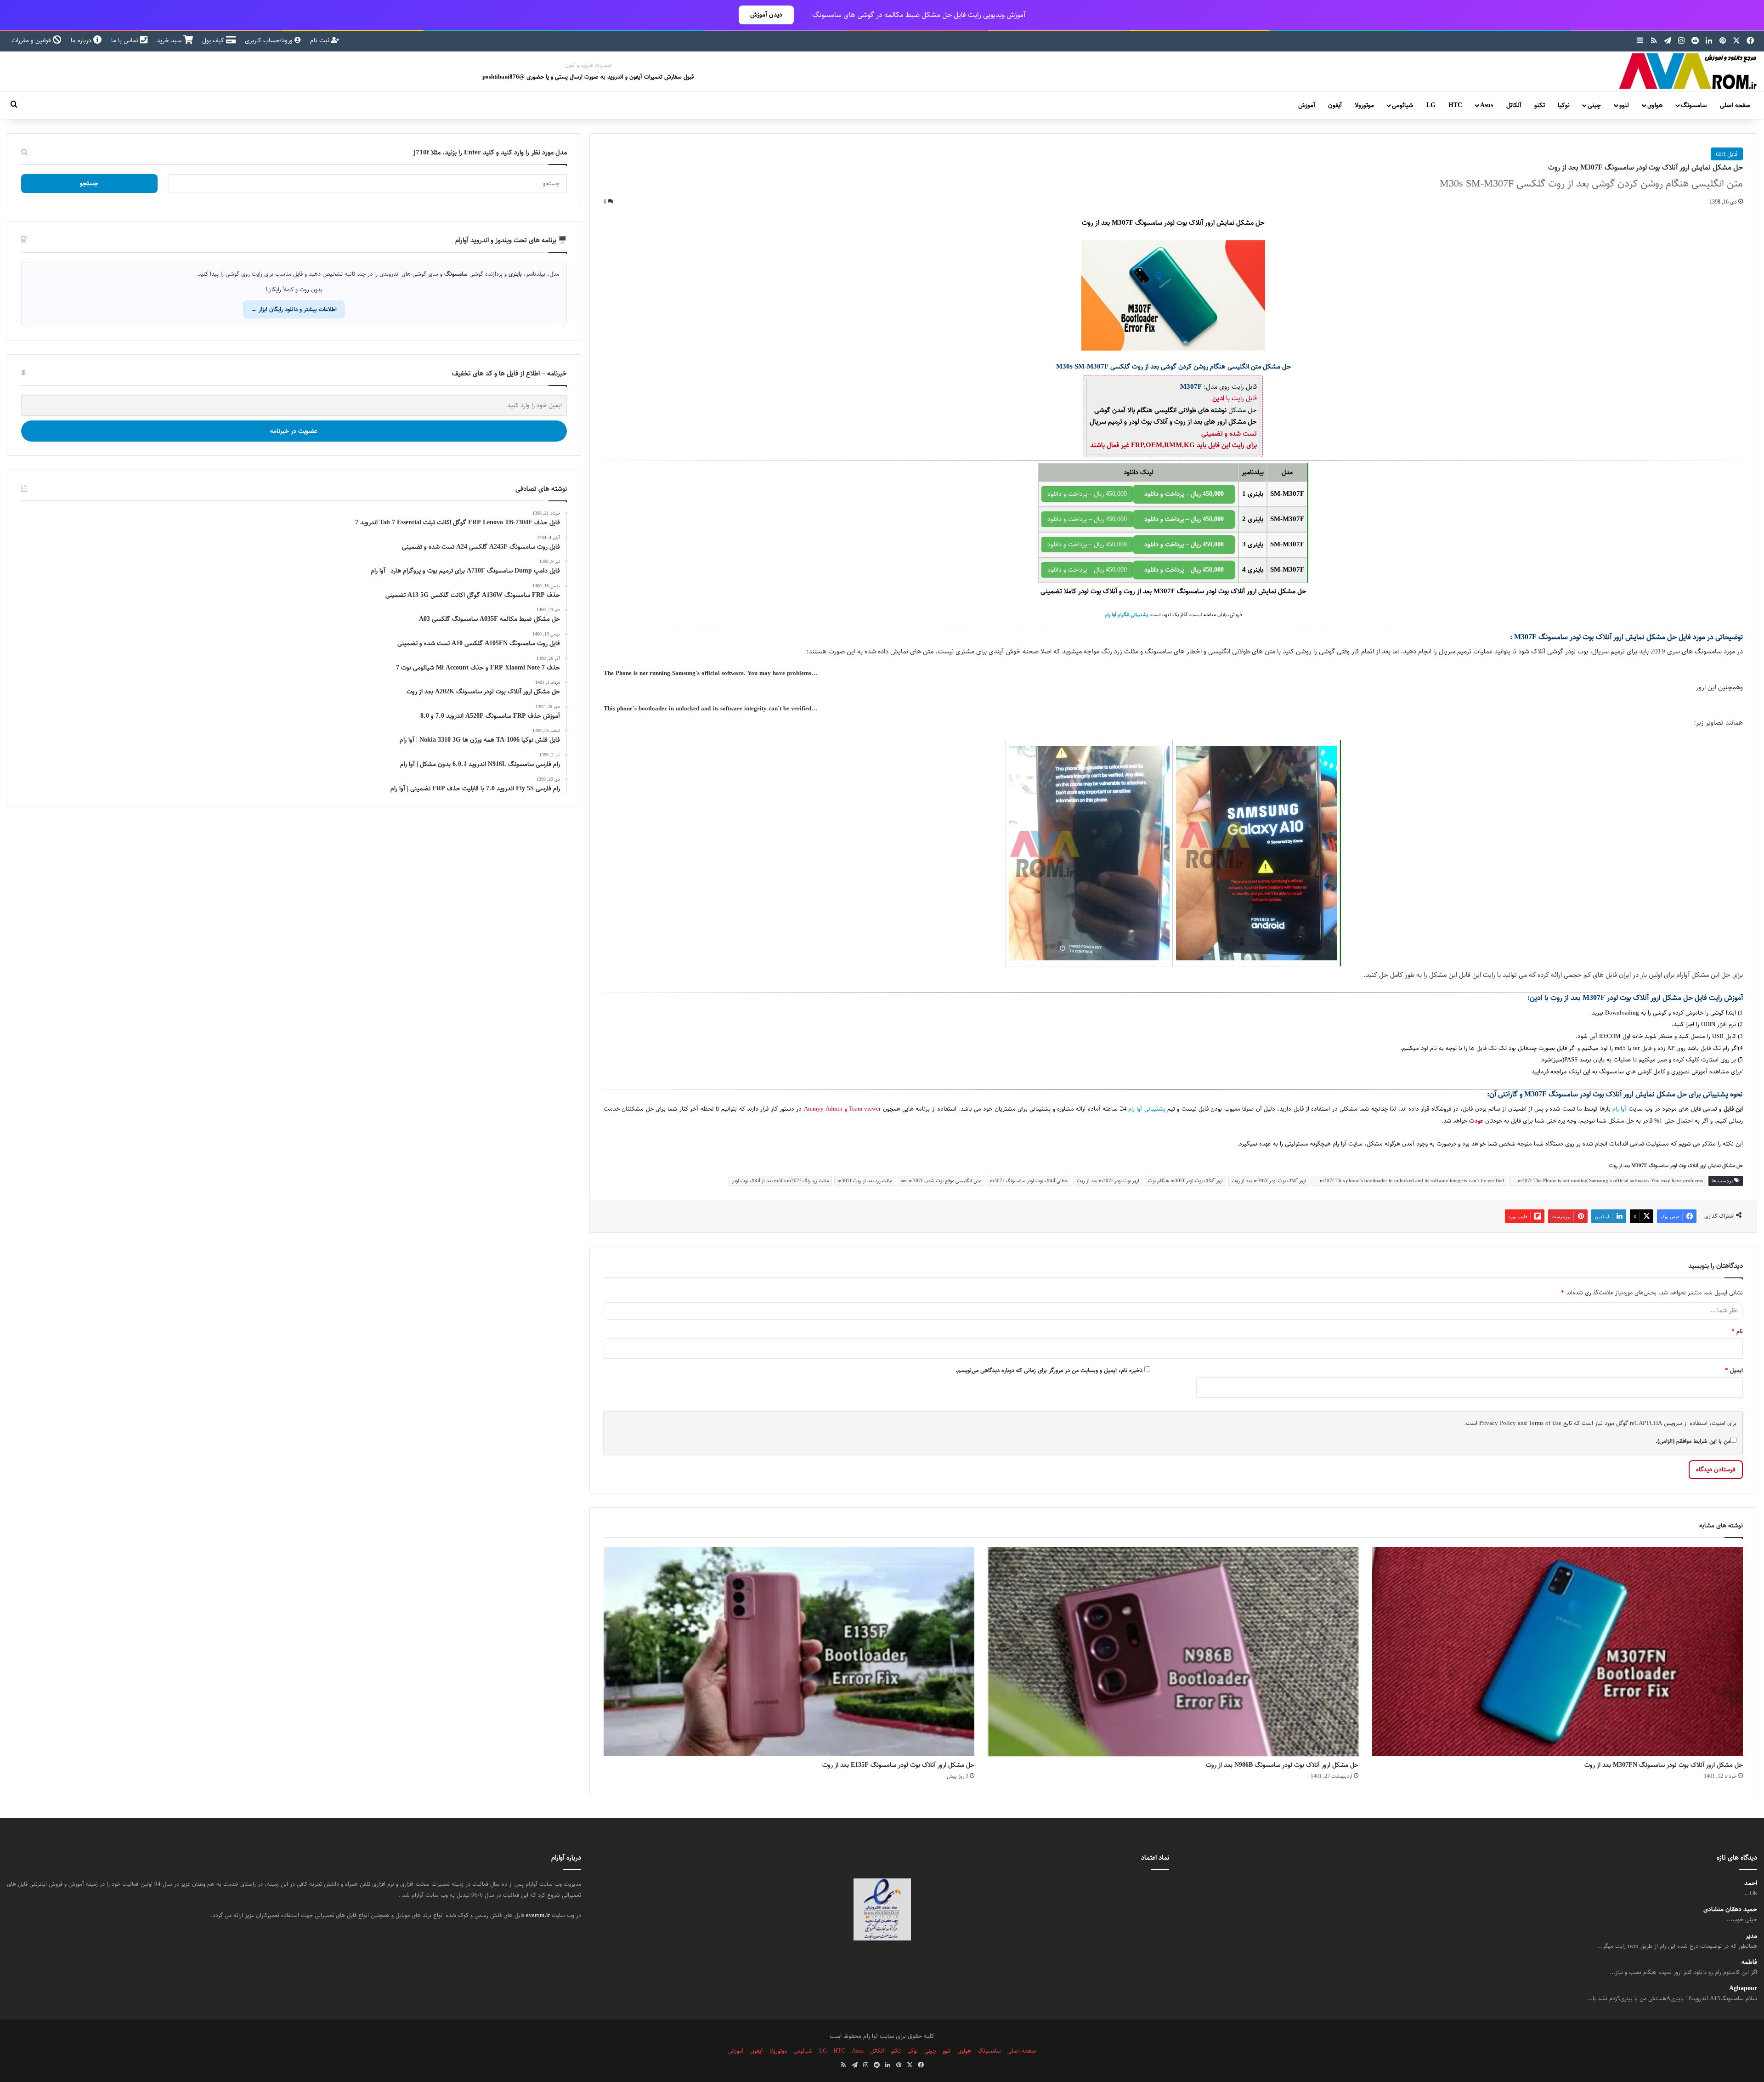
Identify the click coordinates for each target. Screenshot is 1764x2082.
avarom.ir (538, 1915)
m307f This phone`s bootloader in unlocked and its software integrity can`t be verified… (1409, 1181)
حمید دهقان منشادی (1730, 1909)
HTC (1455, 105)
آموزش (1307, 105)
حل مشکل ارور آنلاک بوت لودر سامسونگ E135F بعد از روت (898, 1765)
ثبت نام (321, 40)
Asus (1487, 105)
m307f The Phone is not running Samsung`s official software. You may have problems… (1608, 1181)
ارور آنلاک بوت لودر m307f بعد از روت (1269, 1181)
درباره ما (82, 40)
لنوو (1624, 105)
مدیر (1751, 1936)
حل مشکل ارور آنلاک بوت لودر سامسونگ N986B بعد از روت (1282, 1765)
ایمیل (1734, 1370)
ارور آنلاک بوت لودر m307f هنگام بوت (1185, 1181)
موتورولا (1364, 105)
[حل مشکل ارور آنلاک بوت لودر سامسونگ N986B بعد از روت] (1173, 1652)
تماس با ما (126, 40)
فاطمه (1749, 1962)
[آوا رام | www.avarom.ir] (1688, 71)
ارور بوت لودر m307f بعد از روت (1108, 1181)
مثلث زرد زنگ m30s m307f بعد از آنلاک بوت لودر (780, 1181)
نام (1737, 1331)
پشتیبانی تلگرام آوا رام (1126, 615)
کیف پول (214, 40)
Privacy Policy (1498, 1423)
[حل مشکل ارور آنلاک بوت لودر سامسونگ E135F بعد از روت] (789, 1652)
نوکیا (1564, 105)
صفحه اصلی (1735, 105)
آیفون (1335, 105)
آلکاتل (1514, 105)
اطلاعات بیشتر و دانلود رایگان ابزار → (294, 309)
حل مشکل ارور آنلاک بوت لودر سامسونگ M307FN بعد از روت (1664, 1765)
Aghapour (1743, 1988)
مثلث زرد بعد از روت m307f (865, 1181)
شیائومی (1402, 105)
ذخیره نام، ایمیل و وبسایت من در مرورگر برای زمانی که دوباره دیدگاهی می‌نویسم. (1049, 1370)
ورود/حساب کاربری (270, 40)
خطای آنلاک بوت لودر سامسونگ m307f (1029, 1181)
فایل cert (1727, 154)
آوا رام (1619, 1109)
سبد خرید (170, 40)
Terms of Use (1545, 1423)
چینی (1594, 105)
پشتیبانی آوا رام (1147, 1109)
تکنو (1540, 105)
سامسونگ (1694, 105)
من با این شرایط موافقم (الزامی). (1693, 1441)
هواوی (1655, 105)
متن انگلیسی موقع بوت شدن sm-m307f (941, 1181)
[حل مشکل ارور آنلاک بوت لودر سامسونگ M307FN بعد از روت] (1558, 1652)
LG (1431, 105)
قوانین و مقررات (32, 40)
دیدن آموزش (766, 15)
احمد (1751, 1883)
